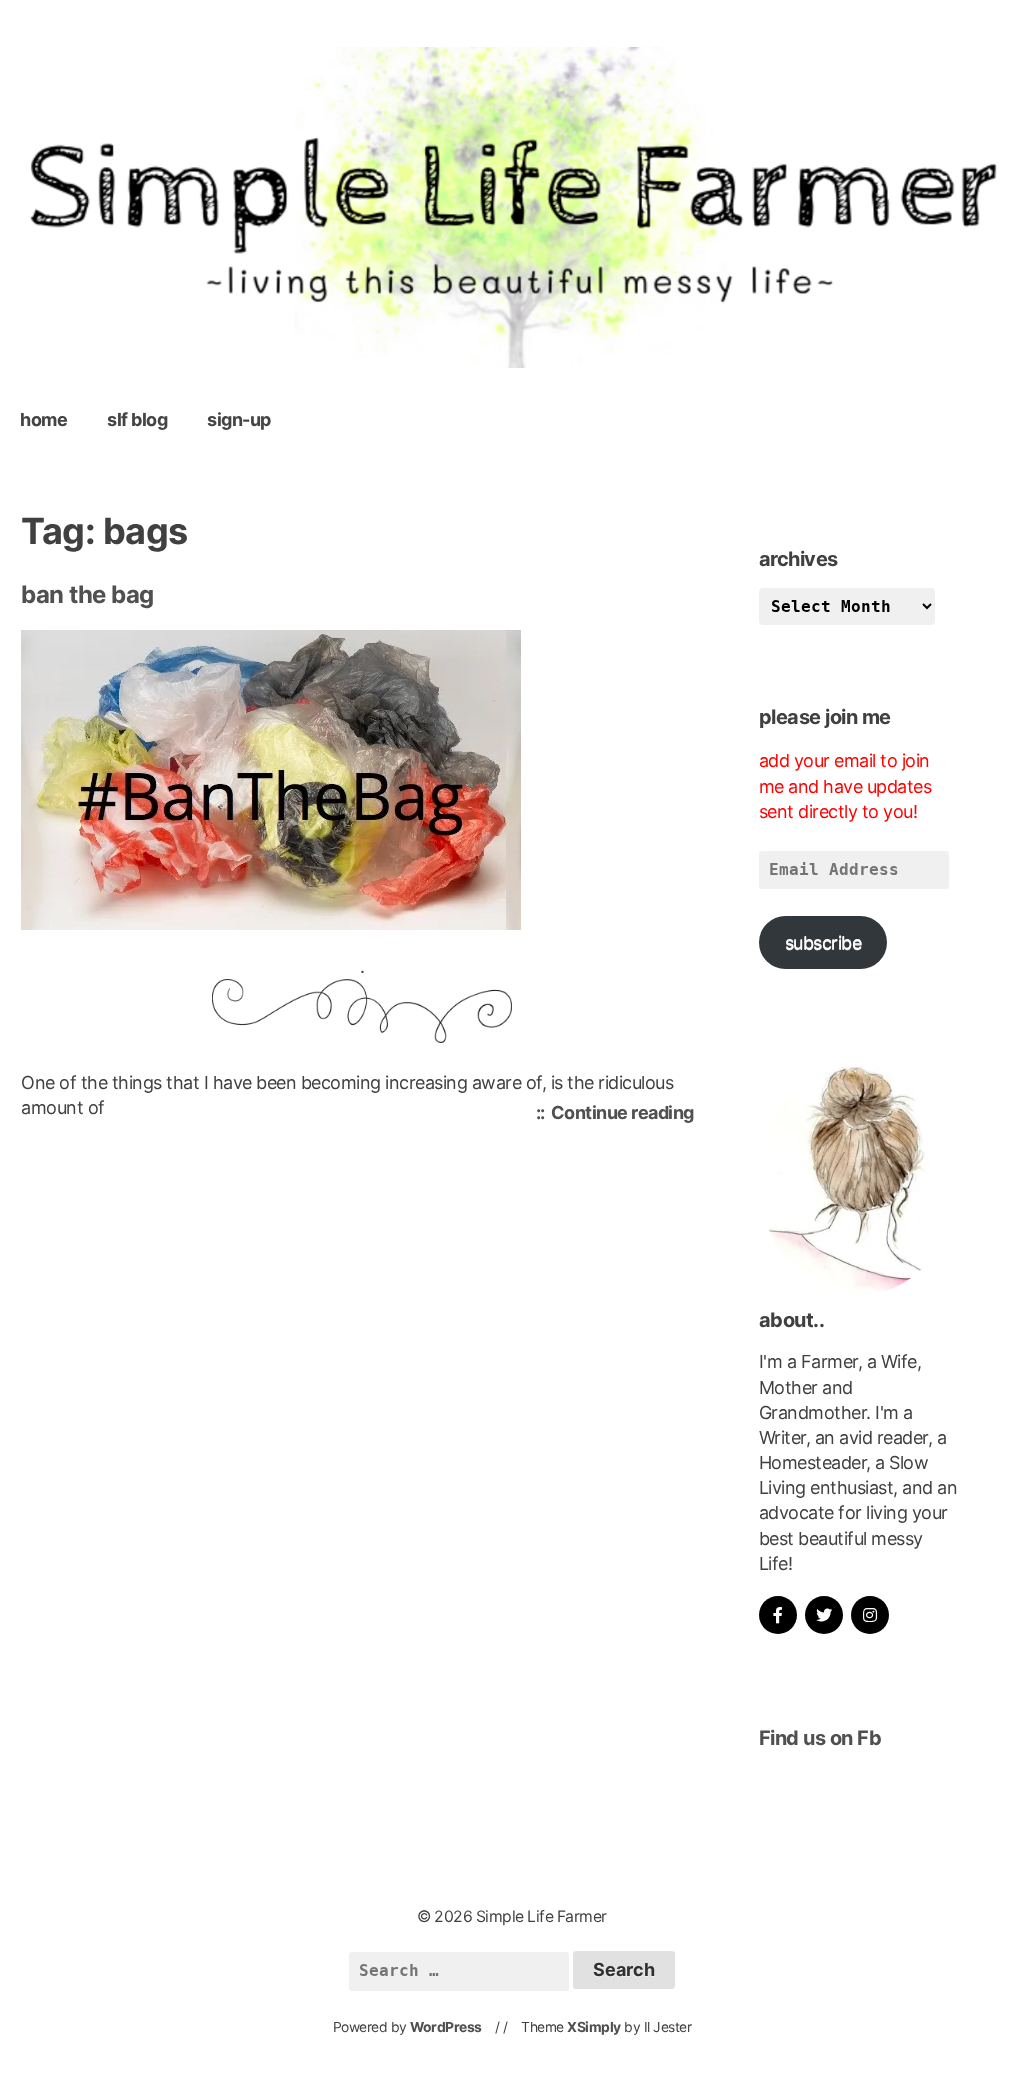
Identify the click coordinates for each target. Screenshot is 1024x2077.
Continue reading (627, 1115)
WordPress (446, 2027)
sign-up (239, 419)
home (43, 419)
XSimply (594, 2027)
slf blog (137, 419)
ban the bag (87, 594)
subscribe (823, 942)
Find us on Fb (820, 1738)
